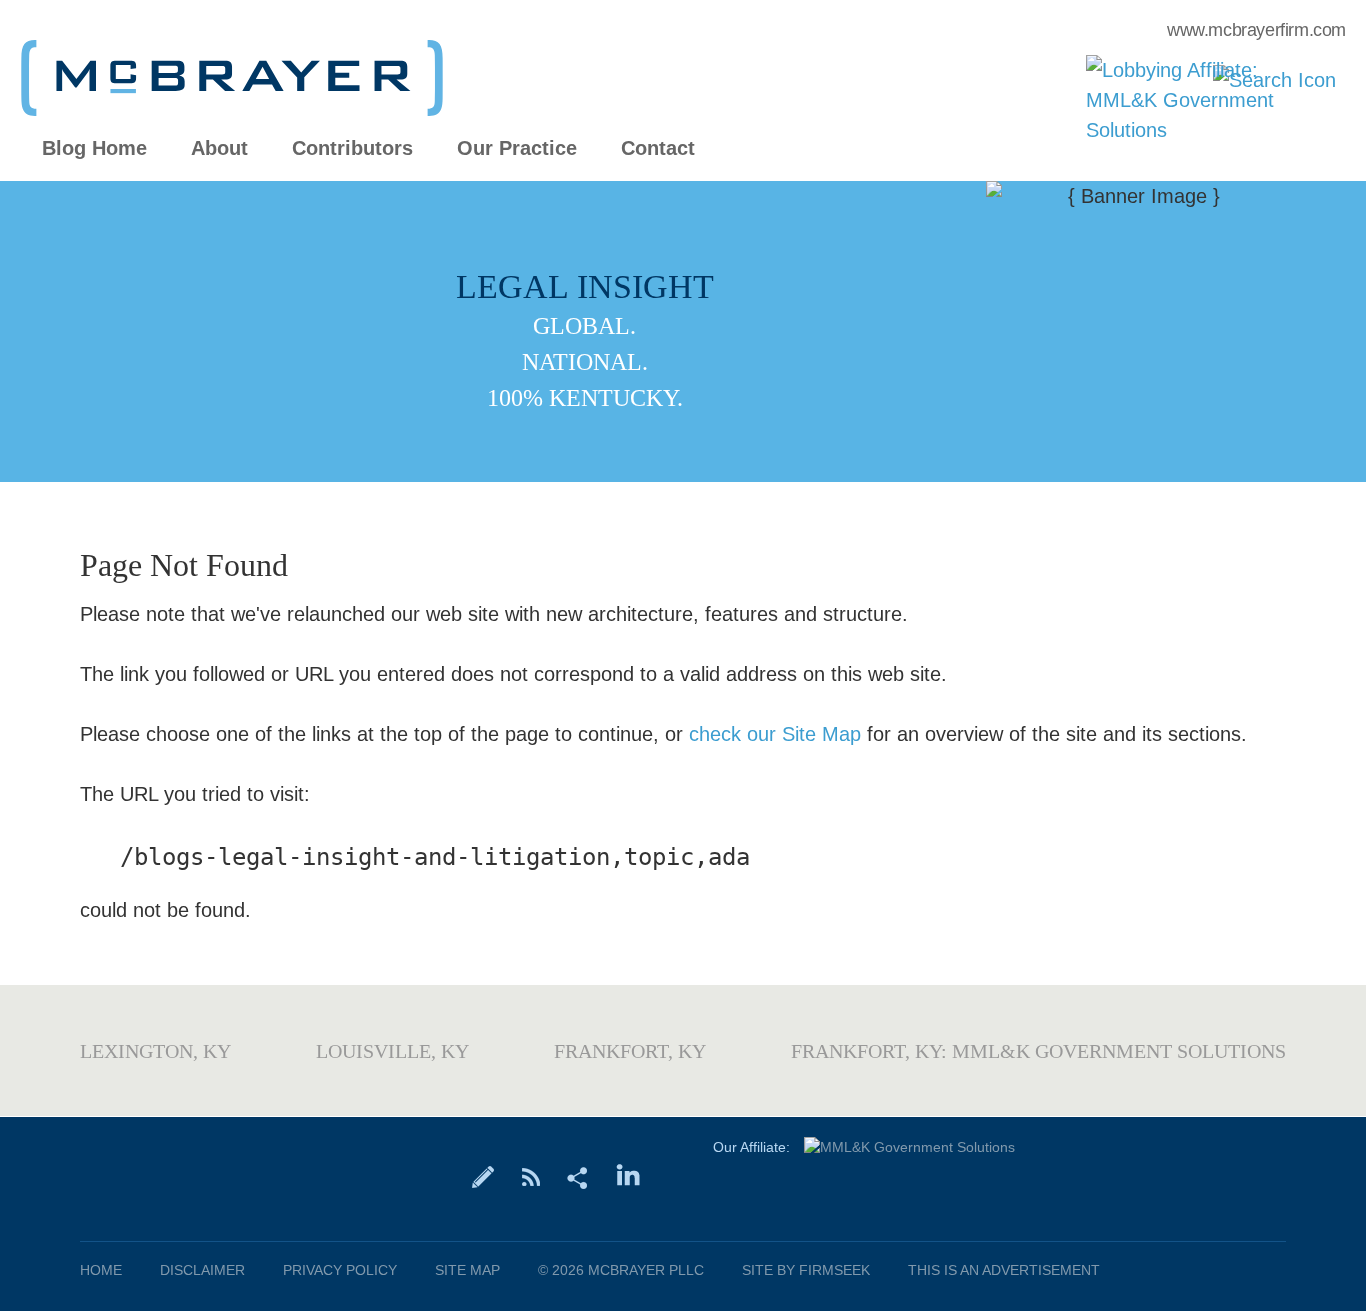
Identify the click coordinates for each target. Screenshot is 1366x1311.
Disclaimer (202, 1270)
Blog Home (94, 148)
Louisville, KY (392, 1051)
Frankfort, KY (630, 1051)
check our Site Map (775, 734)
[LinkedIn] (628, 1176)
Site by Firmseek (806, 1270)
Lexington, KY (155, 1051)
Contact (658, 148)
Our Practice (517, 148)
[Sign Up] (483, 1176)
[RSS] (530, 1176)
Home (101, 1270)
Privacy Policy (340, 1270)
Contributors (352, 148)
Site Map (467, 1270)
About (219, 148)
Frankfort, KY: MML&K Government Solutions (1038, 1051)
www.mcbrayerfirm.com (1256, 30)
